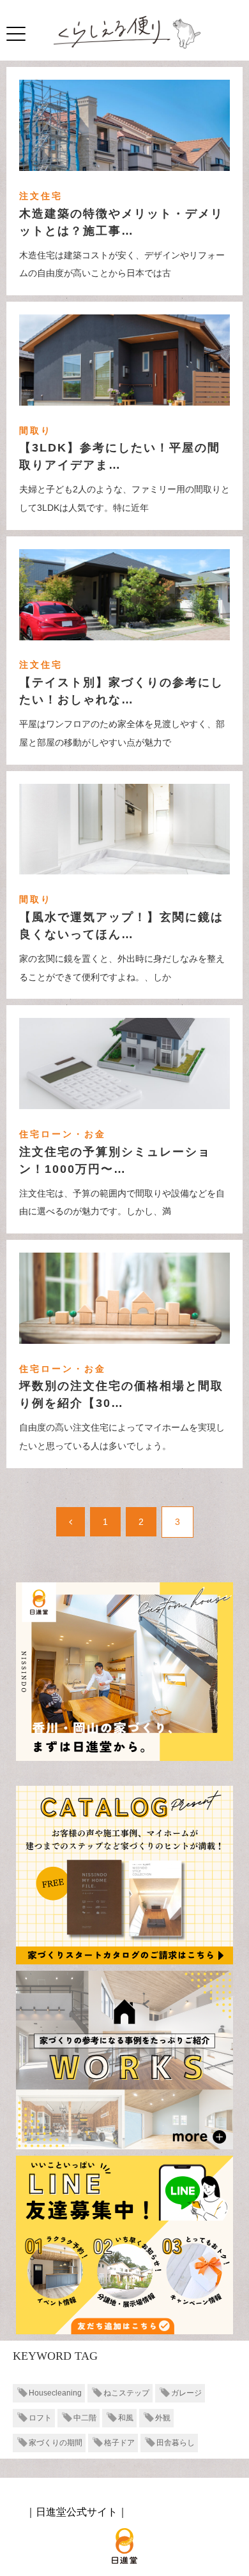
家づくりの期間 (56, 2443)
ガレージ (186, 2393)
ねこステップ (126, 2393)
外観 (163, 2418)
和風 (126, 2418)
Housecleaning (55, 2393)
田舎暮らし (176, 2443)
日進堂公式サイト (77, 2512)
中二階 (85, 2418)
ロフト (40, 2418)
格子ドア (119, 2443)
